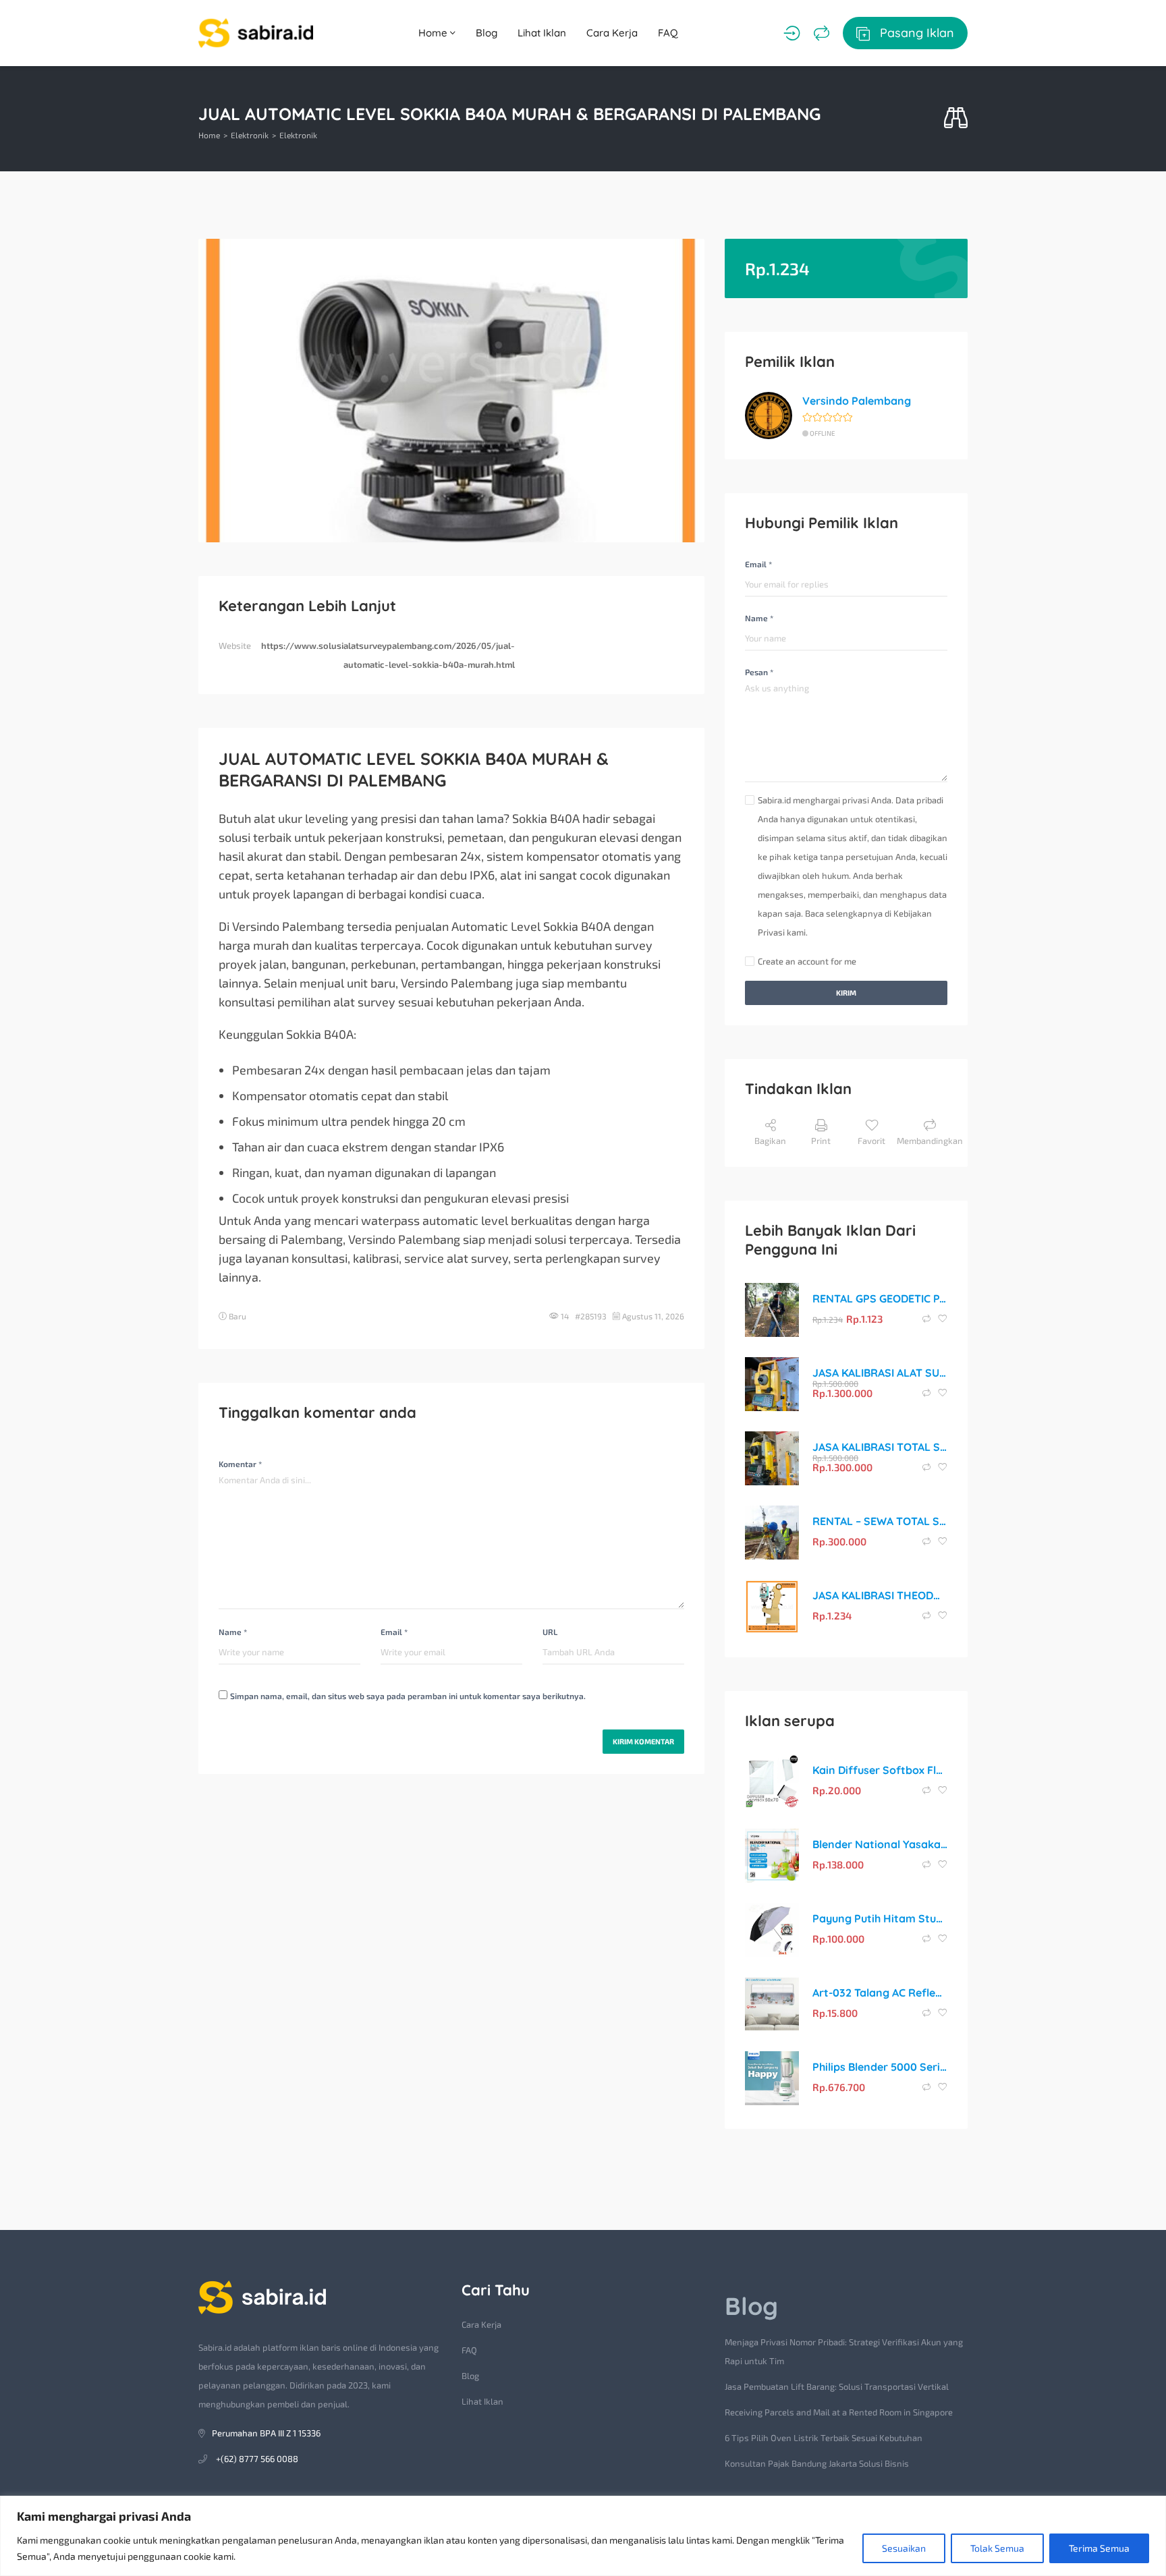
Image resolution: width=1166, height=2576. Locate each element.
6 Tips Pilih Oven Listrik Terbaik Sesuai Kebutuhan (824, 2438)
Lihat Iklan (542, 33)
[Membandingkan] (822, 33)
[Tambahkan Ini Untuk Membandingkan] (927, 1319)
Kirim (846, 993)
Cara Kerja (612, 33)
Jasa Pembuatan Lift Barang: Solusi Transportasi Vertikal (837, 2386)
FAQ (668, 33)
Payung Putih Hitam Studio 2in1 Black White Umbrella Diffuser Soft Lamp (880, 1918)
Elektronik (250, 135)
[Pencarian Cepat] (956, 118)
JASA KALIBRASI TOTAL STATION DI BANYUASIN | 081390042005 (880, 1447)
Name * (233, 1632)
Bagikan (770, 1141)
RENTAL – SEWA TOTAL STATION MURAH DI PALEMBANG (880, 1521)
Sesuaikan (904, 2548)
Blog (487, 33)
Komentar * (240, 1464)
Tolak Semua (997, 2548)
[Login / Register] (792, 33)
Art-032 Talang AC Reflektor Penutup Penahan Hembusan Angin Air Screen (880, 1993)
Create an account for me (807, 961)
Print (821, 1141)
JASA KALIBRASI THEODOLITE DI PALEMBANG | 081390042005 (880, 1595)
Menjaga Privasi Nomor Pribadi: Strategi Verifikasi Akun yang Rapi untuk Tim (844, 2351)
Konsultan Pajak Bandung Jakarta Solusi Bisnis (817, 2463)
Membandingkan (930, 1141)
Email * (394, 1632)
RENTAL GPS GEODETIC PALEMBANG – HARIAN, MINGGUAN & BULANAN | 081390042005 (880, 1298)
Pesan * (759, 672)
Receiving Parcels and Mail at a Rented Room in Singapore (839, 2412)
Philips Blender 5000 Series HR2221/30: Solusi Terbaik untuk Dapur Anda (880, 2067)
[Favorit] (943, 1319)
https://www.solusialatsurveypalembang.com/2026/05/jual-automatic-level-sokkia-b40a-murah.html (388, 655)
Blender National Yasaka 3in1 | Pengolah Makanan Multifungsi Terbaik (880, 1844)
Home (434, 33)
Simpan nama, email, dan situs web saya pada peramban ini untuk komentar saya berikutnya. (408, 1696)
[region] (583, 2536)
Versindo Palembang (857, 401)
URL (550, 1632)
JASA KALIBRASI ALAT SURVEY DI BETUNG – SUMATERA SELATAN (880, 1373)
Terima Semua (1099, 2548)
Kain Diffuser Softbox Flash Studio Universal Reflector (880, 1770)
